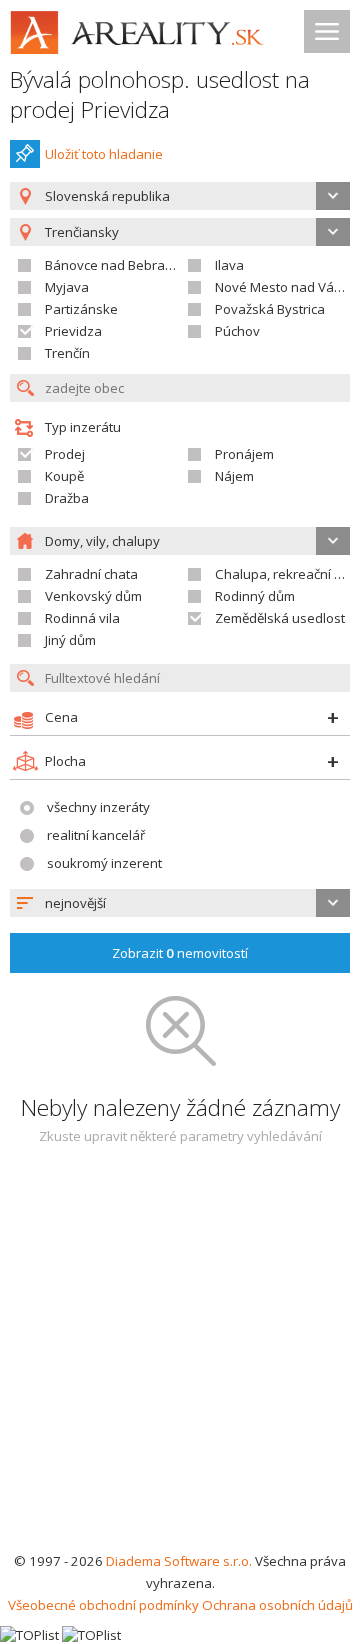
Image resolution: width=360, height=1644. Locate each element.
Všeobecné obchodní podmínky (103, 1605)
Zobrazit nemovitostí (180, 953)
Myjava (67, 287)
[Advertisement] (180, 1360)
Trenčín (67, 353)
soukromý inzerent (104, 863)
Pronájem (244, 454)
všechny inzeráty (98, 807)
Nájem (234, 476)
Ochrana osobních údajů (277, 1605)
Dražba (67, 498)
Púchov (237, 331)
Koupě (64, 476)
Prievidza (73, 331)
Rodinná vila (82, 618)
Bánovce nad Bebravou (116, 265)
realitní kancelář (96, 835)
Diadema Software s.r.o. (179, 1561)
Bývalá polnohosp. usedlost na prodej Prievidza (160, 94)
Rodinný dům (255, 596)
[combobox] (180, 196)
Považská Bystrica (270, 309)
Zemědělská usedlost (280, 618)
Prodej (65, 454)
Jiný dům (70, 640)
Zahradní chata (91, 574)
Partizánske (81, 309)
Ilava (229, 265)
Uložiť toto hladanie (104, 154)
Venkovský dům (93, 596)
